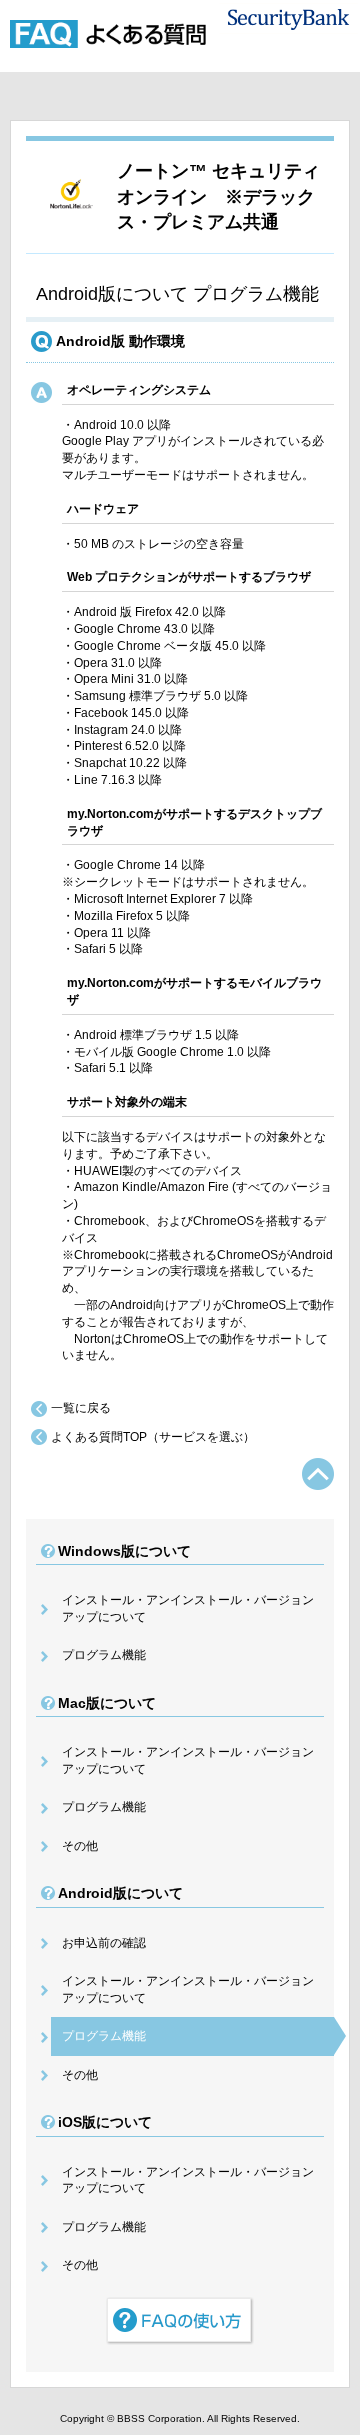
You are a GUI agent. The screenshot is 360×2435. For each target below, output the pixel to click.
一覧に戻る (81, 1408)
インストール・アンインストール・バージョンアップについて (188, 1608)
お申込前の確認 (104, 1943)
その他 (80, 1846)
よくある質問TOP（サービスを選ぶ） (153, 1437)
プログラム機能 (104, 1655)
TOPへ (318, 1474)
